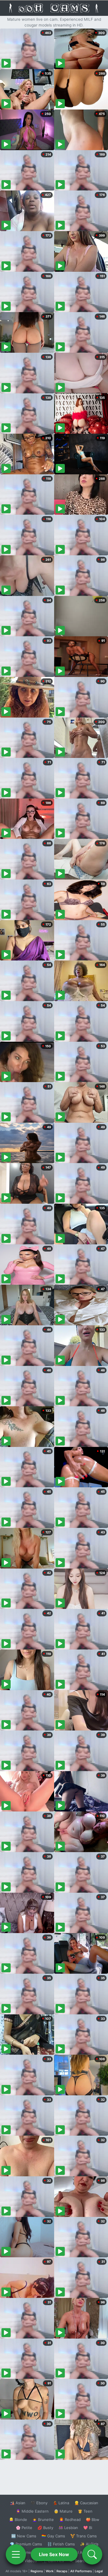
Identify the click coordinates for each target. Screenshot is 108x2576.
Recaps (62, 2571)
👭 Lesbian (68, 2528)
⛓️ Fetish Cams (61, 2544)
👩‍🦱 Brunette (43, 2520)
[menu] (16, 2554)
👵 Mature (63, 2511)
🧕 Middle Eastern (32, 2511)
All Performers (81, 2571)
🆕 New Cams (24, 2536)
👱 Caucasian (86, 2503)
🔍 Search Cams (84, 2561)
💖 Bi (88, 2528)
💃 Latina (61, 2503)
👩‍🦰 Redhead (70, 2520)
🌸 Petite (24, 2528)
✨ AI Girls (89, 2544)
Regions (37, 2571)
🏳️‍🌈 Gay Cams (53, 2536)
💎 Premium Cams (26, 2544)
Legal (99, 2571)
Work (50, 2571)
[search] (92, 2554)
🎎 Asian (18, 2503)
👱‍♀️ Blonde (18, 2520)
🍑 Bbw (93, 2520)
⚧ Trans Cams (84, 2536)
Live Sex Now (54, 2554)
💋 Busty (45, 2528)
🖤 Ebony (39, 2503)
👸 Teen (85, 2511)
